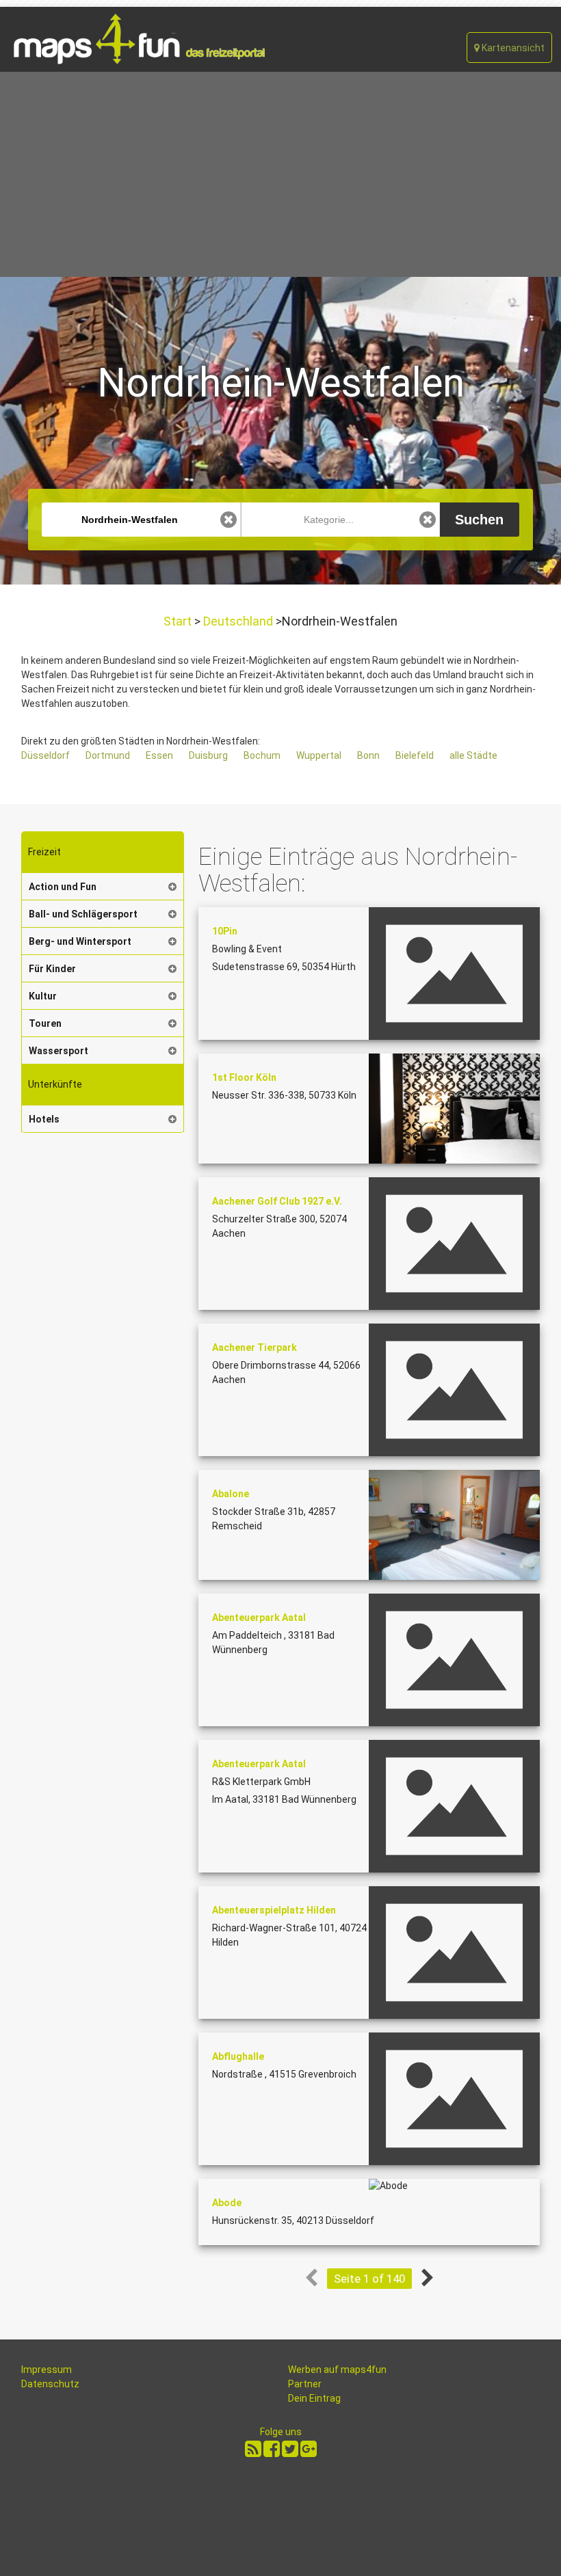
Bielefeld (415, 755)
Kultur (43, 996)
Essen (159, 755)
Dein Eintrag (314, 2398)
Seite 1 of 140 (369, 2279)
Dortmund (108, 755)
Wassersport (58, 1051)
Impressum (47, 2370)
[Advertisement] (280, 174)
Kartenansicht (512, 48)
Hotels (44, 1119)
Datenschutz (50, 2384)
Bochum (262, 755)
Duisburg (208, 755)
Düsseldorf (45, 755)
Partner (305, 2384)
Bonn (368, 755)
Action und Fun (63, 887)
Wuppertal (319, 755)
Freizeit (44, 852)
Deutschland (238, 621)
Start (179, 621)
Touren (45, 1023)
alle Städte (473, 755)
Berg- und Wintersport (80, 941)
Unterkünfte (55, 1084)
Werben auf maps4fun (337, 2370)
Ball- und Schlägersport (83, 914)
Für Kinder (52, 969)
